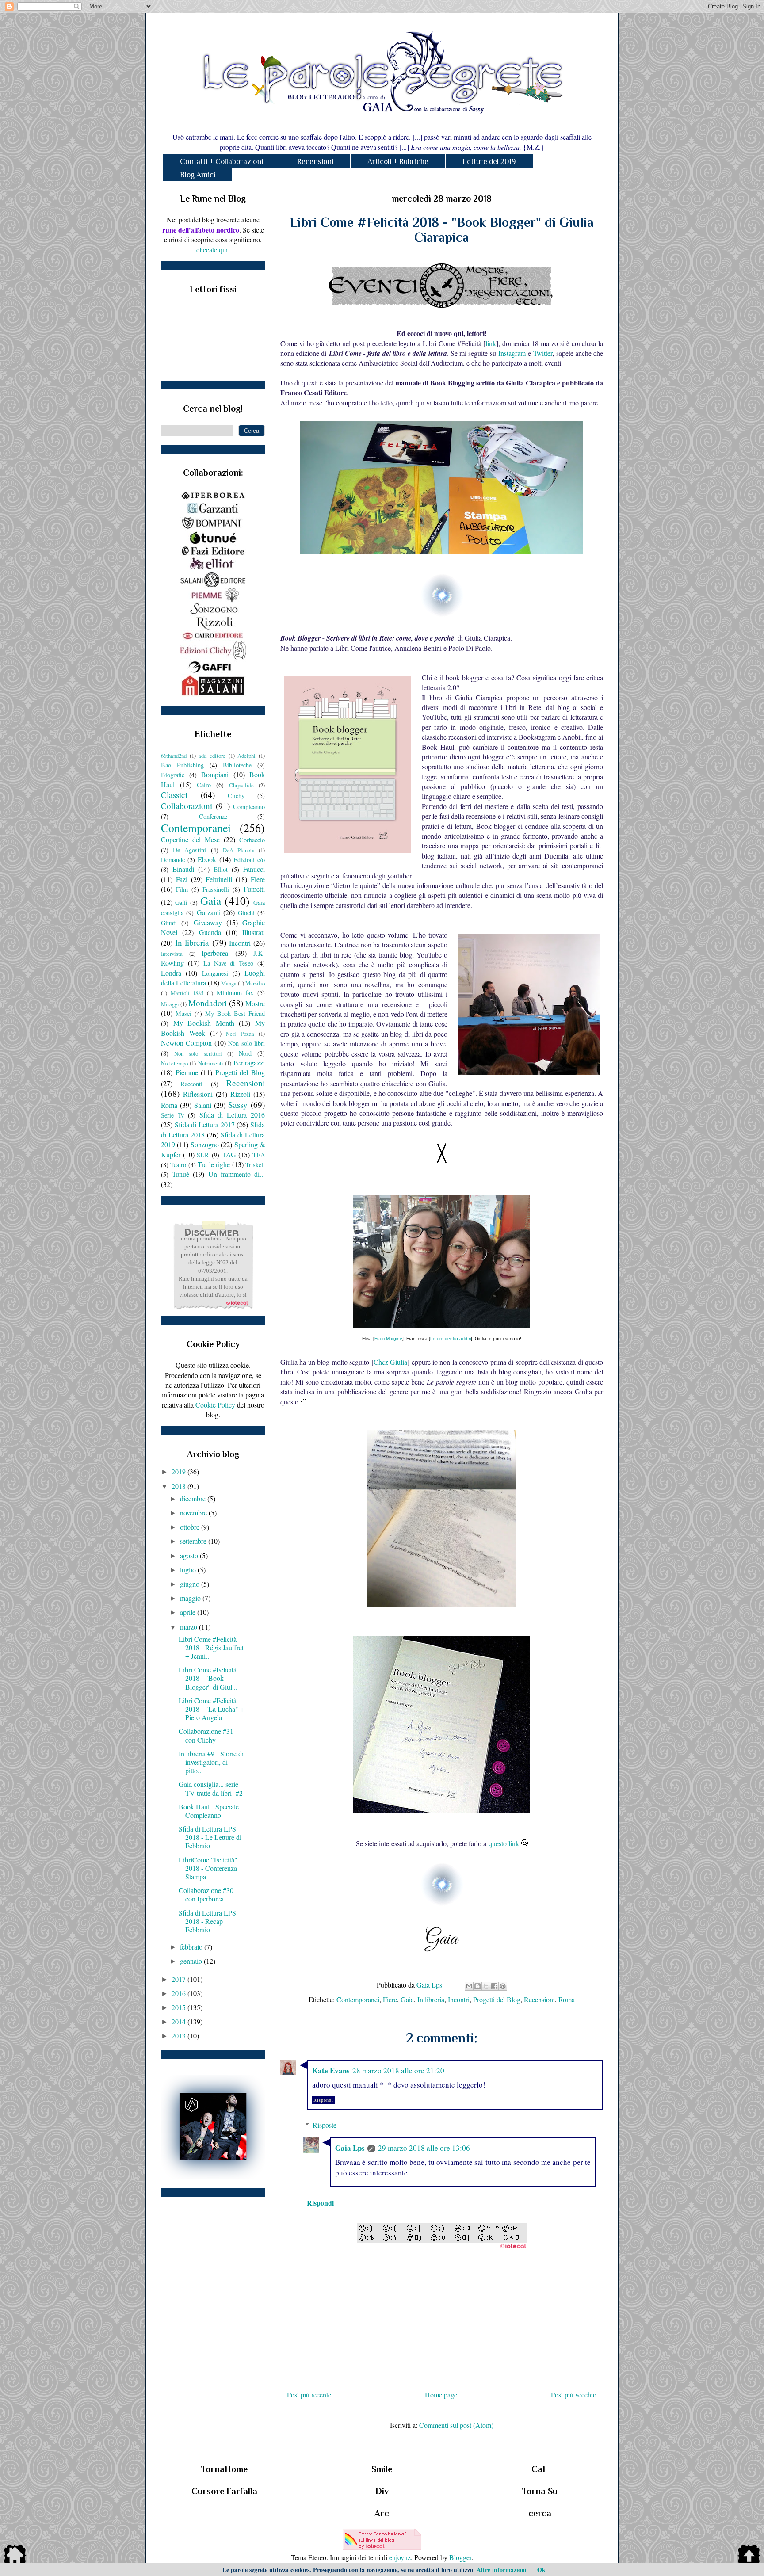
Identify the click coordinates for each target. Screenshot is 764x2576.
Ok (541, 2570)
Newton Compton (186, 1043)
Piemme (187, 1072)
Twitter (543, 353)
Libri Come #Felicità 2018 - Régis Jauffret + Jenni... (211, 1647)
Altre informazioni (502, 2570)
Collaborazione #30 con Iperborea (206, 1894)
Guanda (210, 932)
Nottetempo (174, 1063)
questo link (504, 1843)
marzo (189, 1627)
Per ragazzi (249, 1063)
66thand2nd (174, 756)
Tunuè (181, 1174)
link (491, 343)
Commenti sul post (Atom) (456, 2425)
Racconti (191, 1084)
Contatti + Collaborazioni (222, 161)
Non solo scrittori (198, 1053)
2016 (180, 1993)
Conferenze (213, 816)
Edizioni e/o (249, 860)
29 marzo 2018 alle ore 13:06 (424, 2148)
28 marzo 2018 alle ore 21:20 (398, 2070)
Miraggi (170, 1004)
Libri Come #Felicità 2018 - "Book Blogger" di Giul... (208, 1678)
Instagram (512, 353)
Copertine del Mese (190, 839)
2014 (180, 2021)
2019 (180, 1471)
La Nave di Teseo (229, 963)
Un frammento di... (237, 1174)
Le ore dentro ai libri (451, 1338)
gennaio (192, 1961)
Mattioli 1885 (187, 993)
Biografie (173, 775)
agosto (190, 1555)
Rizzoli (240, 1094)
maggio (191, 1598)
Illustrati (254, 932)
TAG (229, 1154)
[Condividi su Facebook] (494, 1986)
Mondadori (208, 1003)
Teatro (178, 1165)
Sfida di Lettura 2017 (205, 1124)
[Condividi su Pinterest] (503, 1986)
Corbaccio (252, 840)
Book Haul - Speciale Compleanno (209, 1811)
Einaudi (183, 869)
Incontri (459, 1999)
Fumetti (254, 889)
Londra (171, 973)
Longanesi (215, 973)
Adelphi (246, 756)
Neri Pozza (240, 1034)
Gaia (407, 1999)
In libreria (431, 1999)
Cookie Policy (215, 1405)
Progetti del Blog (497, 1999)
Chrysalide (241, 785)
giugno (191, 1584)
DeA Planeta (239, 850)
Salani (203, 1105)
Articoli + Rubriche (398, 161)
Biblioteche (237, 765)
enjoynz (400, 2557)
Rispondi (323, 2100)
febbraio (192, 1947)
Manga (229, 983)
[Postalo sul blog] (477, 1986)
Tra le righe (214, 1164)
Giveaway (208, 922)
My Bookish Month (204, 1023)
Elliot (221, 869)
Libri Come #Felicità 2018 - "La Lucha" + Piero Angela (211, 1709)
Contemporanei (358, 1999)
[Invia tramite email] (469, 1986)
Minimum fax (235, 993)
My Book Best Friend (235, 1013)
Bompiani (215, 774)
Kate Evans (331, 2070)
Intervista (172, 954)
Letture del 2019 (489, 161)
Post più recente (309, 2395)
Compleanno (249, 807)
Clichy (236, 796)
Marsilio (255, 983)
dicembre (194, 1498)
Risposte (325, 2125)
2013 (180, 2036)
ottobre (191, 1527)
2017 (180, 1979)
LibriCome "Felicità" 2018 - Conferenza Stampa (208, 1868)
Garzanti (209, 912)
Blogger (460, 2557)
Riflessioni (198, 1094)
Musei (183, 1013)
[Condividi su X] (486, 1986)
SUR (203, 1155)
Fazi (182, 879)
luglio (189, 1570)
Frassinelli (216, 889)
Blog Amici (198, 175)
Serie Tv (172, 1115)
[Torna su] (749, 2556)
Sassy (238, 1105)
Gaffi (181, 903)
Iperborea (215, 953)
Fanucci (254, 869)
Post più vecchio (574, 2395)
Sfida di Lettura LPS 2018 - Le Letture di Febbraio (210, 1837)
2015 (180, 2007)
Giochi (246, 913)
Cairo (204, 785)
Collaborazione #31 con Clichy (206, 1735)
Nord (245, 1053)
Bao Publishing (182, 765)
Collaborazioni (187, 806)
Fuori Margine (388, 1338)
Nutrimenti (211, 1063)
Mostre (255, 1003)
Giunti (169, 923)
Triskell (255, 1165)
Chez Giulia (390, 1362)
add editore (212, 756)
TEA (259, 1155)
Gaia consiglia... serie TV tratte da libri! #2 (211, 1788)
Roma (567, 1999)
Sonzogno (205, 1144)
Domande (173, 860)
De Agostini (189, 850)
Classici (174, 795)
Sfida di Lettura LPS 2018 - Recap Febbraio (207, 1921)
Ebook (207, 859)
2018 (180, 1486)
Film (182, 889)
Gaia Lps (350, 2148)
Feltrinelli (219, 879)
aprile (189, 1612)
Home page (441, 2395)
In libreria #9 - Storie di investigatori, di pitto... (211, 1762)
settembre (194, 1541)
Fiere (390, 1999)
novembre (194, 1513)
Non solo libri (246, 1043)
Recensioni (315, 161)
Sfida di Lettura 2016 (232, 1115)
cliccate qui (212, 250)
